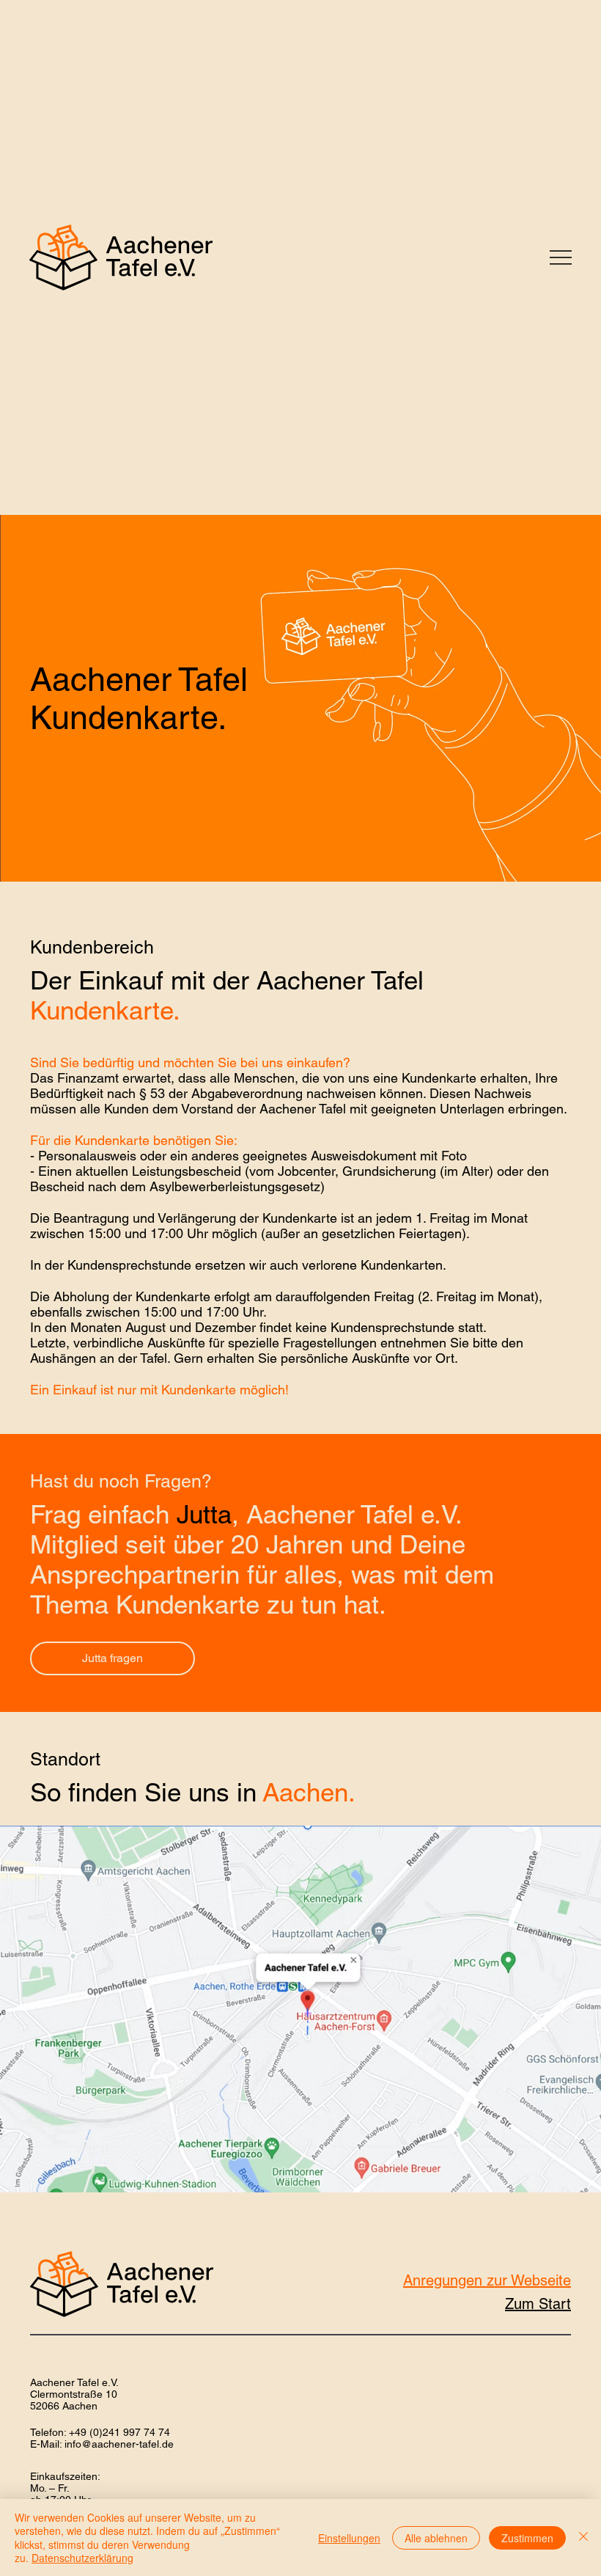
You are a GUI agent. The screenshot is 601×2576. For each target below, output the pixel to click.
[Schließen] (583, 2537)
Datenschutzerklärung (82, 2558)
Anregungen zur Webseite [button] (487, 2280)
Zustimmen (527, 2538)
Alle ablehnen (436, 2538)
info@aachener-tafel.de (119, 2444)
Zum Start (538, 2304)
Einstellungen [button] (349, 2538)
